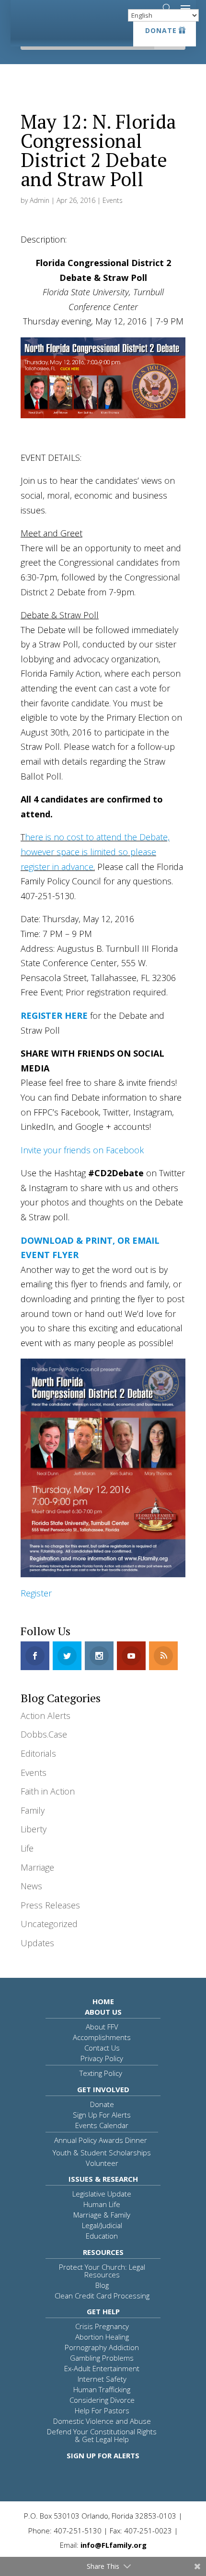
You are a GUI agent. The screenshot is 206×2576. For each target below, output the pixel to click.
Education (102, 2236)
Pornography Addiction (102, 2347)
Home (103, 2001)
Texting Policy (101, 2073)
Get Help (103, 2311)
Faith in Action (48, 1791)
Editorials (38, 1753)
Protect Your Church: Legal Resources (102, 2271)
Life (27, 1848)
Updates (37, 1943)
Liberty (34, 1829)
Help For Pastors (102, 2410)
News (31, 1886)
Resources (103, 2252)
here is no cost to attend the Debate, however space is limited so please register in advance (95, 852)
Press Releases (50, 1905)
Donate (161, 30)
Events (113, 200)
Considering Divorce (102, 2400)
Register (36, 1593)
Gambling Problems (102, 2358)
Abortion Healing (102, 2337)
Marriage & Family (102, 2215)
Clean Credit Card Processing (102, 2296)
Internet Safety (102, 2379)
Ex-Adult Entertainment (102, 2368)
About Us (103, 2012)
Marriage (37, 1867)
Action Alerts (46, 1716)
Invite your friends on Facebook (82, 1150)
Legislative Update (102, 2194)
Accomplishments (102, 2037)
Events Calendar (102, 2125)
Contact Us (102, 2048)
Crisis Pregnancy (102, 2326)
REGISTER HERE (54, 1015)
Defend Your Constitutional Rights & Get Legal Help (102, 2435)
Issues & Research (103, 2179)
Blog (102, 2285)
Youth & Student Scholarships (102, 2152)
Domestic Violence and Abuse (102, 2421)
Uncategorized (49, 1924)
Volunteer (102, 2163)
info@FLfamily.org (114, 2545)
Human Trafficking (102, 2389)
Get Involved (103, 2089)
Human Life (102, 2204)
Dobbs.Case (44, 1734)
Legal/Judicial (102, 2225)
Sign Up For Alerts (102, 2115)
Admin (40, 200)
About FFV (102, 2027)
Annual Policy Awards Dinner (101, 2140)
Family (33, 1810)
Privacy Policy (102, 2058)
